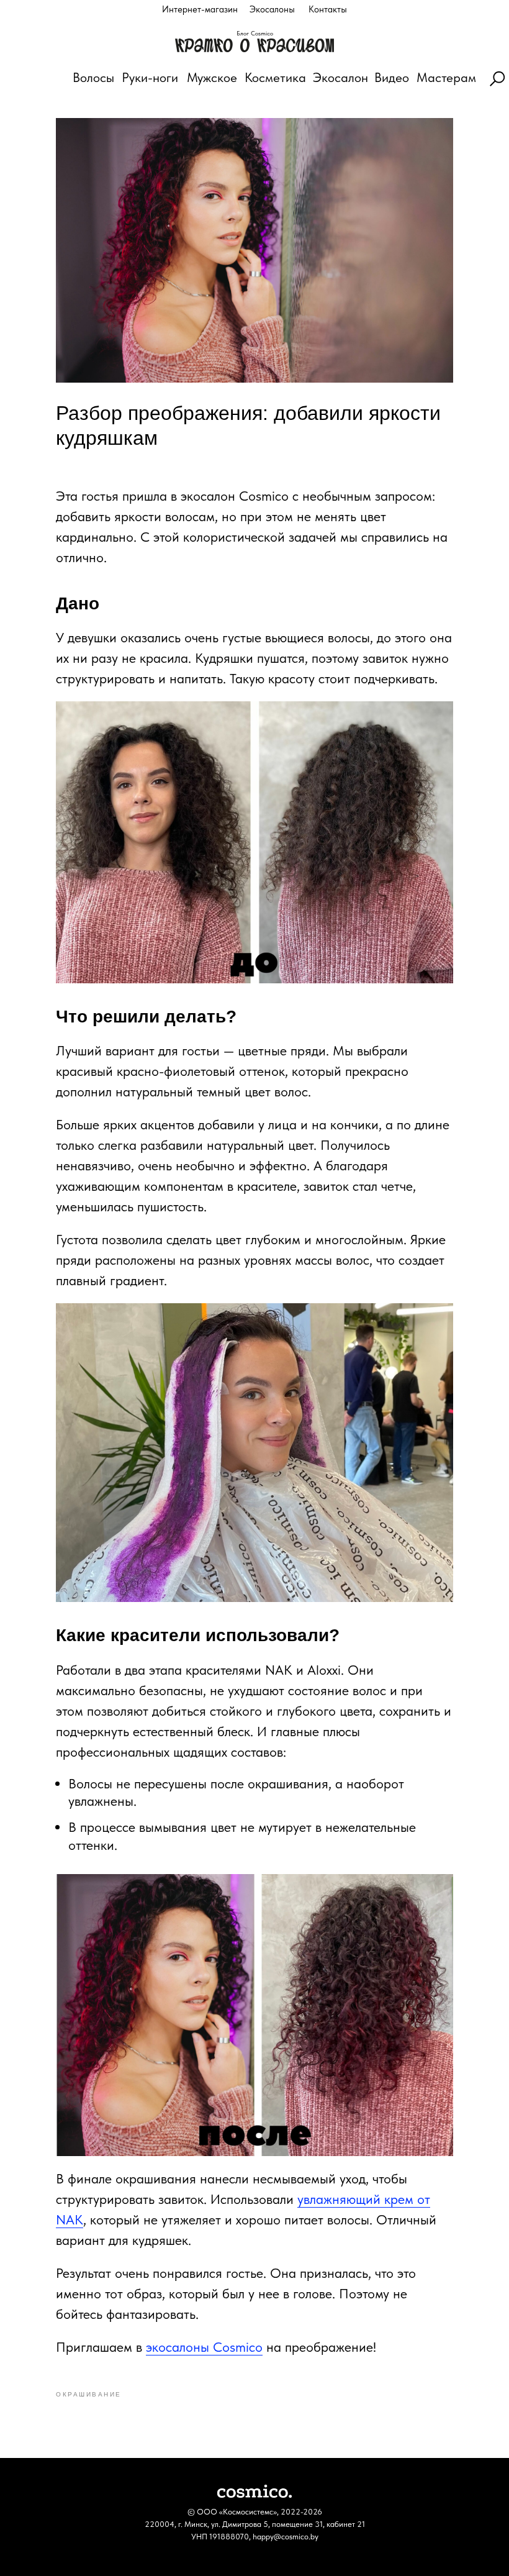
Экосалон (340, 77)
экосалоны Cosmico (204, 2347)
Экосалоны (272, 9)
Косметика (275, 77)
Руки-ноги (150, 77)
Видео (392, 77)
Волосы (93, 77)
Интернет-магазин (200, 9)
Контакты (328, 9)
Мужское (212, 77)
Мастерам (446, 77)
